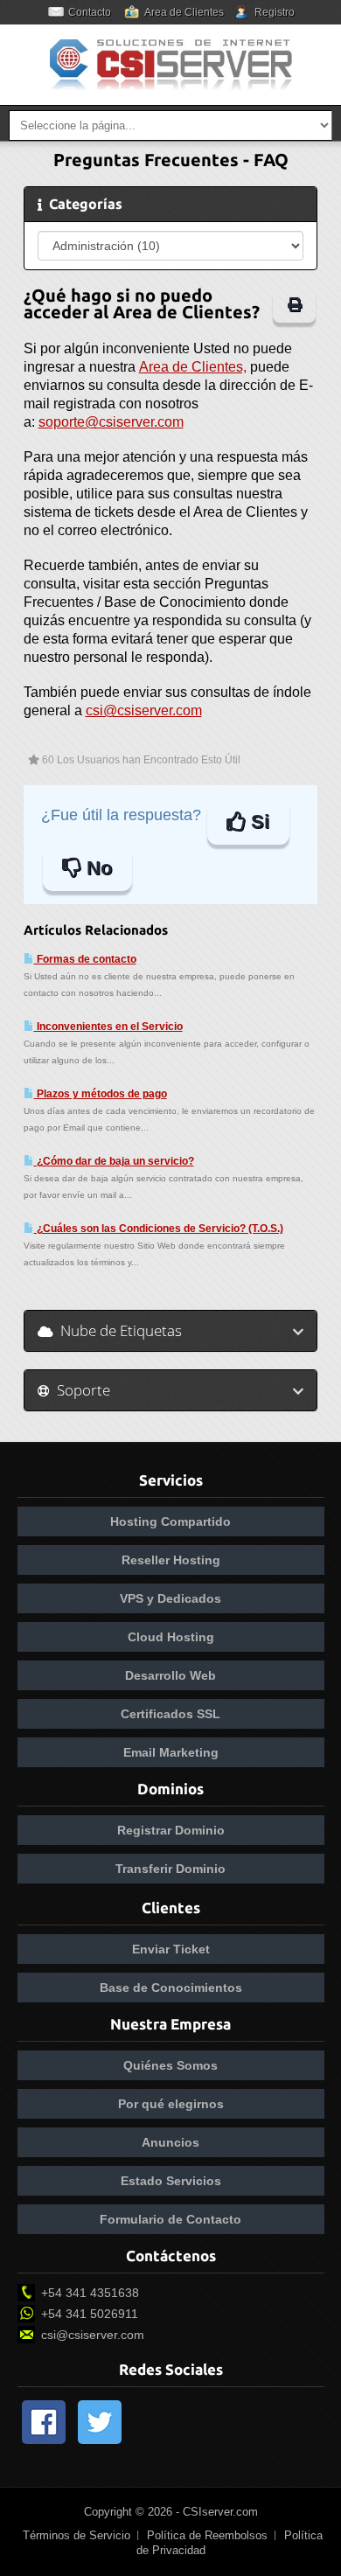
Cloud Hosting (171, 1637)
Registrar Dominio (171, 1830)
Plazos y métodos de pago (101, 1094)
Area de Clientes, (193, 367)
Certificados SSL (170, 1714)
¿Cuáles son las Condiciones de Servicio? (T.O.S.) (159, 1229)
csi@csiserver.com (144, 710)
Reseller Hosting (171, 1560)
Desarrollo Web (170, 1675)
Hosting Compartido (170, 1521)
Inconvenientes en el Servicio (108, 1027)
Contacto (90, 12)
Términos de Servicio (77, 2535)
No (97, 868)
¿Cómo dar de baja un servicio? (114, 1161)
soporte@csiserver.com (111, 422)
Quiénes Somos (170, 2065)
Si (257, 822)
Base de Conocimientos (171, 1988)
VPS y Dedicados (170, 1598)
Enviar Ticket (171, 1949)
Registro (275, 12)
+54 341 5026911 (90, 2314)
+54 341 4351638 (90, 2293)
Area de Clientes (184, 12)
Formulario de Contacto (170, 2219)
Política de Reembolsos (207, 2535)
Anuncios (170, 2142)
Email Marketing (171, 1752)
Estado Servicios (171, 2181)
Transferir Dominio (170, 1869)
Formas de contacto (85, 959)
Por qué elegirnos (171, 2104)
